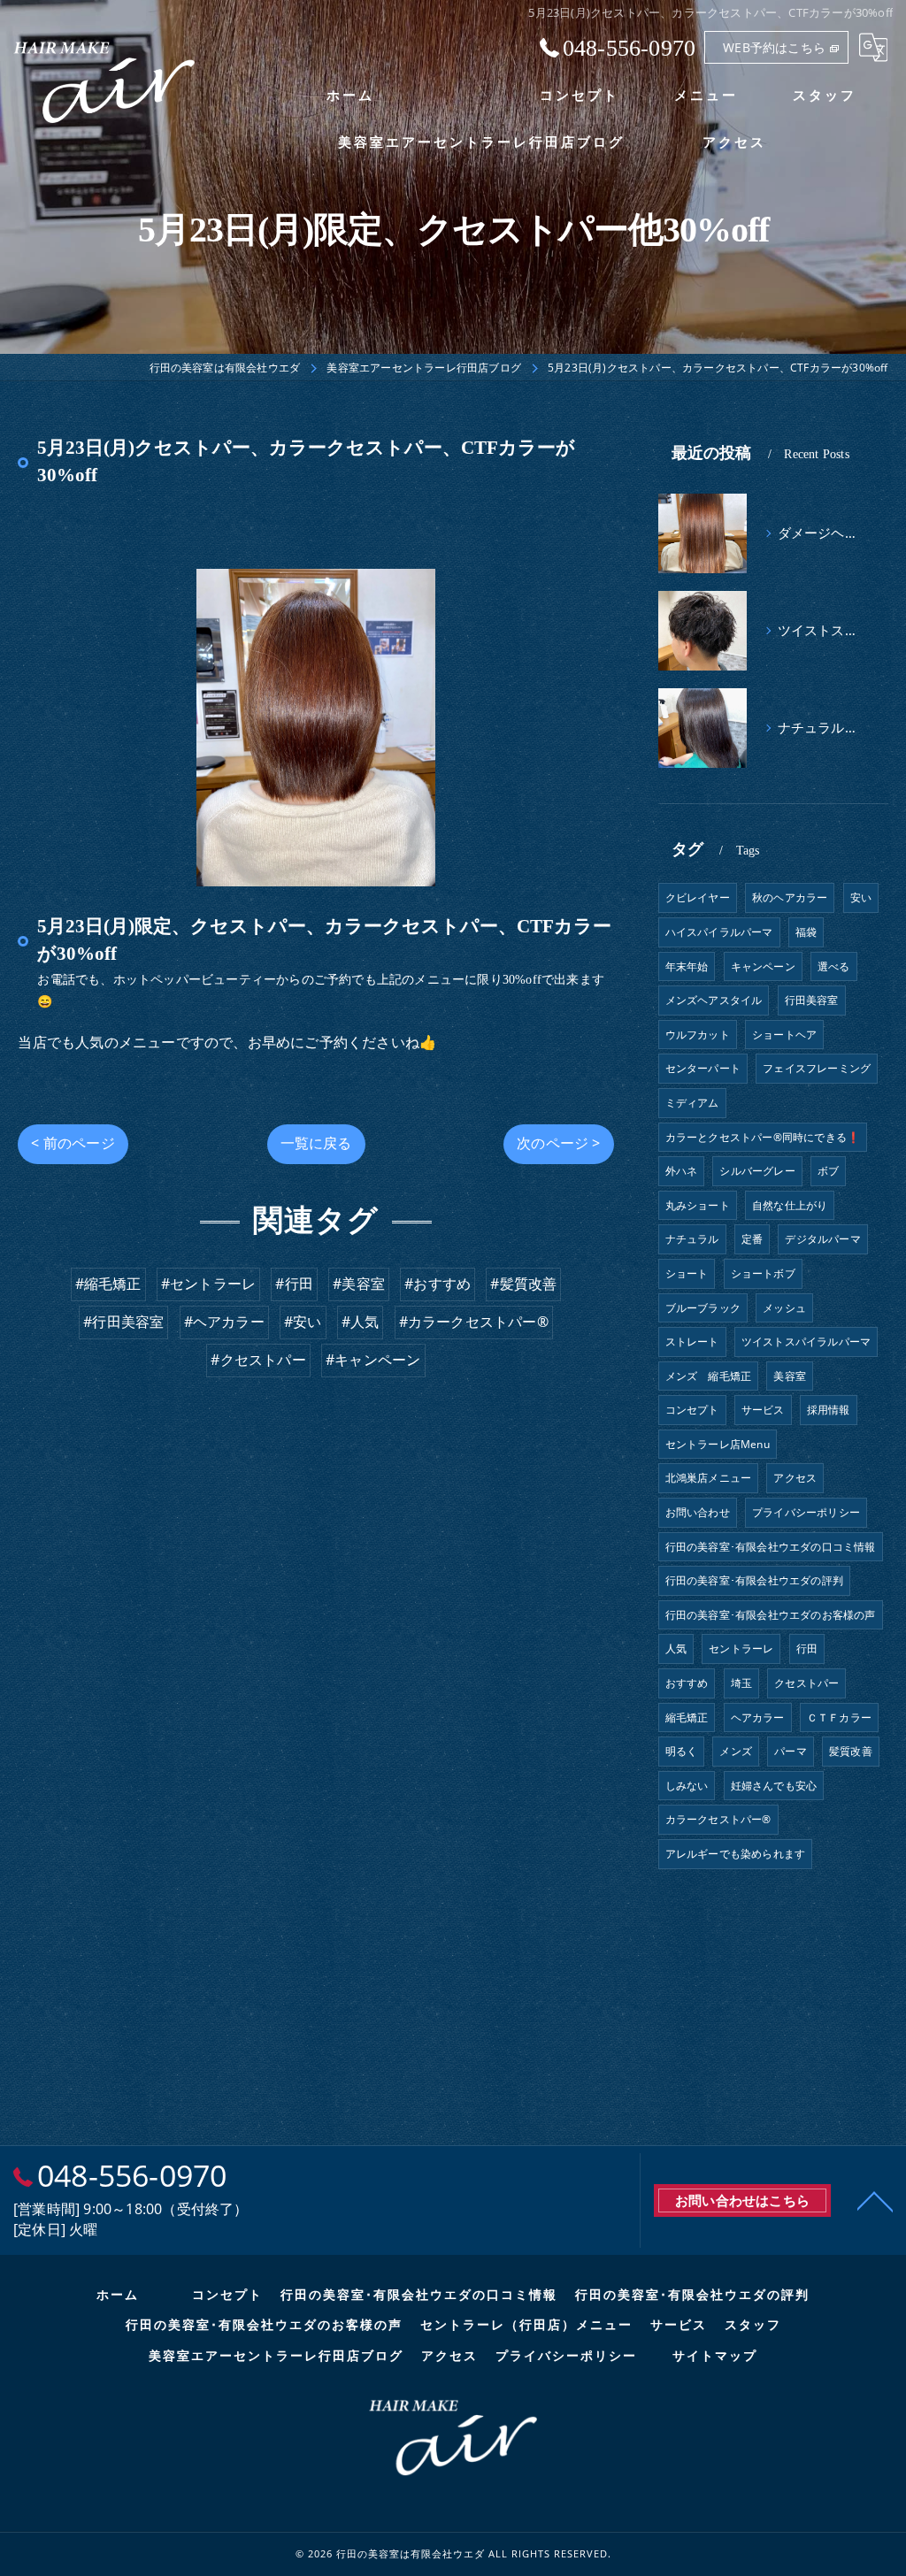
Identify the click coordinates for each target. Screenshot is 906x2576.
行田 (807, 1648)
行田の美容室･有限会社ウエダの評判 (754, 1580)
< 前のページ (73, 1143)
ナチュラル (692, 1239)
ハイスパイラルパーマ (719, 932)
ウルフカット (698, 1035)
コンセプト (692, 1410)
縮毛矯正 (687, 1717)
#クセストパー (258, 1360)
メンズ (736, 1751)
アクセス (795, 1478)
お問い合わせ (698, 1512)
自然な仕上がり (790, 1205)
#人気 (361, 1322)
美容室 (790, 1376)
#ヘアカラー (224, 1322)
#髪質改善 (523, 1284)
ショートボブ (763, 1273)
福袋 (806, 932)
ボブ (828, 1171)
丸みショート (698, 1205)
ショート (687, 1273)
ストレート (692, 1342)
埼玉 (741, 1683)
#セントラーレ (208, 1284)
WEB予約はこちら (774, 47)
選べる (834, 966)
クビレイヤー (698, 897)
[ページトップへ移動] (875, 2200)
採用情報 (829, 1410)
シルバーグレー (757, 1171)
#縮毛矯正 (108, 1284)
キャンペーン (763, 966)
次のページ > (558, 1143)
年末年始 (687, 966)
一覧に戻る (316, 1143)
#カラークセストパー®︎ (474, 1322)
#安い (303, 1322)
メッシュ (784, 1308)
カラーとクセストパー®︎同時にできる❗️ (763, 1137)
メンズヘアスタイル (714, 1000)
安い (861, 897)
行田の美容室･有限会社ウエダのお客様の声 (771, 1615)
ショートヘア (784, 1035)
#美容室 (359, 1284)
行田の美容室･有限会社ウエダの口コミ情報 (771, 1547)
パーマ (791, 1751)
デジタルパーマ (822, 1239)
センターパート (703, 1068)
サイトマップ (715, 2356)
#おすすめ (438, 1284)
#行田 (294, 1284)
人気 (676, 1648)
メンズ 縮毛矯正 (709, 1376)
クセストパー (806, 1683)
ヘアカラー (758, 1717)
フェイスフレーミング (817, 1068)
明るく (682, 1751)
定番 (752, 1239)
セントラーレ (741, 1648)
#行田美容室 (123, 1322)
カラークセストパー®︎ (718, 1819)
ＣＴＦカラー (839, 1717)
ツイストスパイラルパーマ (806, 1342)
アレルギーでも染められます (736, 1854)
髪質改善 (851, 1751)
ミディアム (692, 1103)
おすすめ (687, 1683)
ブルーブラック (703, 1308)
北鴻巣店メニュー (709, 1478)
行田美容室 (812, 1000)
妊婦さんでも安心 (774, 1786)
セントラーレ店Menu (718, 1444)
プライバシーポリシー (806, 1512)
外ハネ (682, 1171)
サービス (763, 1410)
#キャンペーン (373, 1360)
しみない (687, 1786)
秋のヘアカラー (790, 897)
